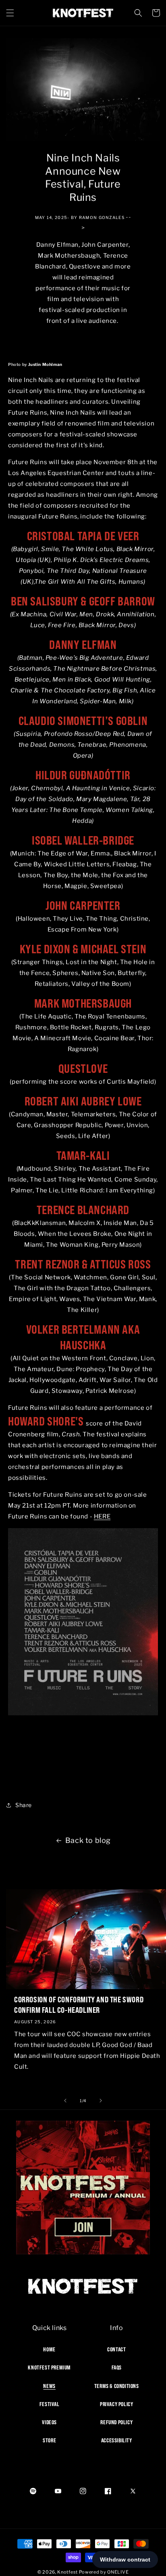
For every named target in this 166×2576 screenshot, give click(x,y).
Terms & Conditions (117, 2386)
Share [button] (24, 1805)
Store (49, 2440)
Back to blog (88, 1840)
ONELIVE (118, 2572)
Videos (49, 2422)
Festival (50, 2404)
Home (49, 2349)
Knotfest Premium (49, 2367)
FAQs (117, 2367)
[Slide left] (65, 2101)
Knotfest (67, 2572)
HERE (102, 1516)
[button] (10, 13)
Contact (116, 2349)
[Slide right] (101, 2101)
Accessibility (117, 2440)
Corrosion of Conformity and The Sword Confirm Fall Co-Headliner (79, 2005)
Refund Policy (116, 2422)
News (49, 2386)
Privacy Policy (116, 2404)
